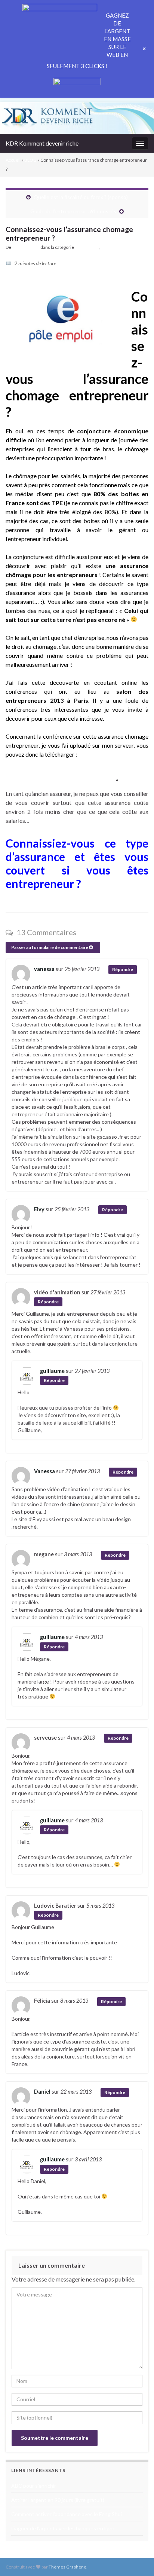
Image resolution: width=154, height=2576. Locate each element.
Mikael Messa (26, 247)
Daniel (42, 2092)
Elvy (39, 1209)
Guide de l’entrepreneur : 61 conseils (73, 211)
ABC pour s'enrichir (34, 2486)
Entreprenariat (115, 247)
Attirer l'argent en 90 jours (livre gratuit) (58, 2500)
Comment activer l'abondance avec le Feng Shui (67, 2514)
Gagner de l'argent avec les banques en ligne (63, 2528)
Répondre (123, 969)
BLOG (30, 160)
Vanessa (44, 1471)
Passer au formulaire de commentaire (50, 947)
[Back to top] (137, 2559)
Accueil (13, 160)
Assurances (87, 247)
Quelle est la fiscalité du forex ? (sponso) (81, 197)
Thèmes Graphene (67, 2567)
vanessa (44, 969)
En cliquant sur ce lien (61, 777)
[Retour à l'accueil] (77, 118)
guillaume (52, 1371)
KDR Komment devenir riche (42, 143)
